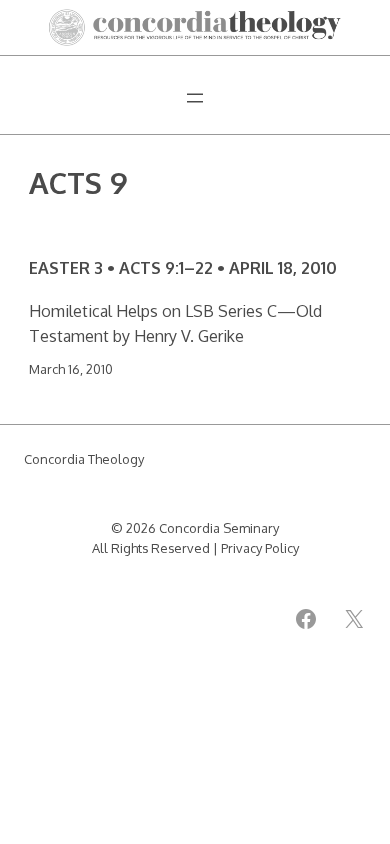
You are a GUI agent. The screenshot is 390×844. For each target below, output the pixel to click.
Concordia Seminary (219, 528)
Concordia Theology (84, 459)
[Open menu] (195, 98)
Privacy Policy (260, 548)
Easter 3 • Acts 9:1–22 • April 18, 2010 (183, 267)
